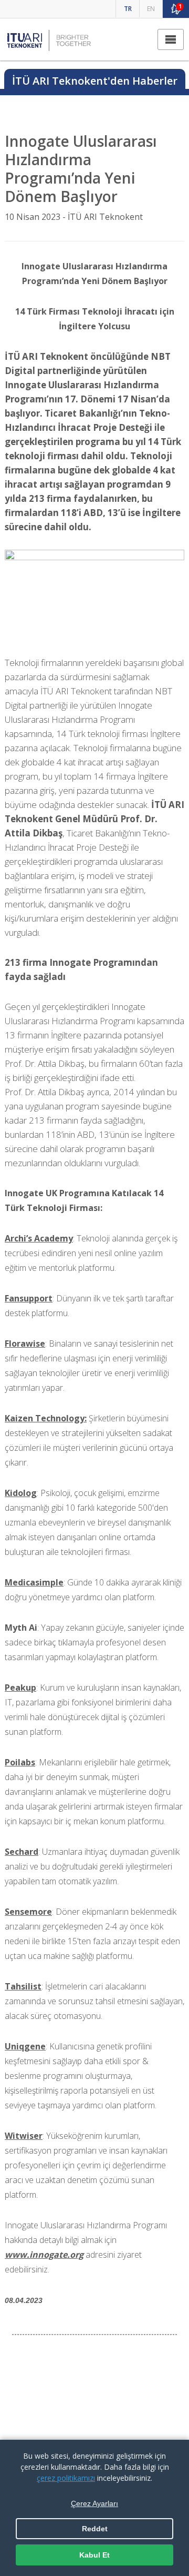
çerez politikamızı (66, 2478)
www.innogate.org (44, 2255)
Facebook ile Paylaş (99, 2377)
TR (128, 9)
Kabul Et (94, 2555)
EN (151, 9)
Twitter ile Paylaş (99, 2405)
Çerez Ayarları (94, 2503)
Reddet (95, 2529)
